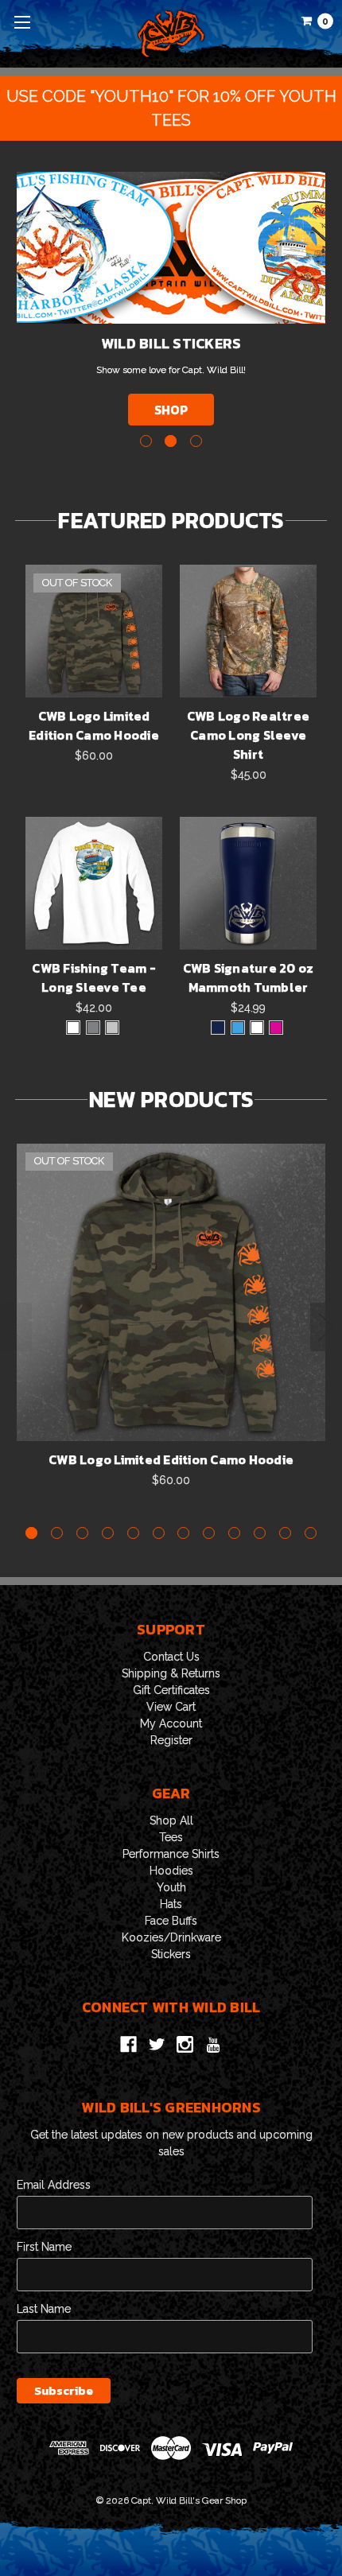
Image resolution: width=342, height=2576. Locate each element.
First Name (44, 2247)
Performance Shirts (171, 1854)
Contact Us (171, 1657)
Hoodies (171, 1871)
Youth (171, 1887)
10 (260, 1533)
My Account (171, 1723)
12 (311, 1533)
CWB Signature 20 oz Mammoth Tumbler (249, 977)
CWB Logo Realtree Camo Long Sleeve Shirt (248, 735)
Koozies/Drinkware (171, 1937)
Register (171, 1740)
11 (285, 1533)
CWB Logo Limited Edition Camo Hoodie (94, 725)
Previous (17, 1327)
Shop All (171, 1820)
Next (326, 1327)
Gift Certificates (171, 1690)
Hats (171, 1904)
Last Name (44, 2309)
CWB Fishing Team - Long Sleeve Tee (94, 977)
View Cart (171, 1707)
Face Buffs (171, 1921)
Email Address (54, 2185)
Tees (171, 1837)
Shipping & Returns (171, 1673)
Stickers (171, 1954)
